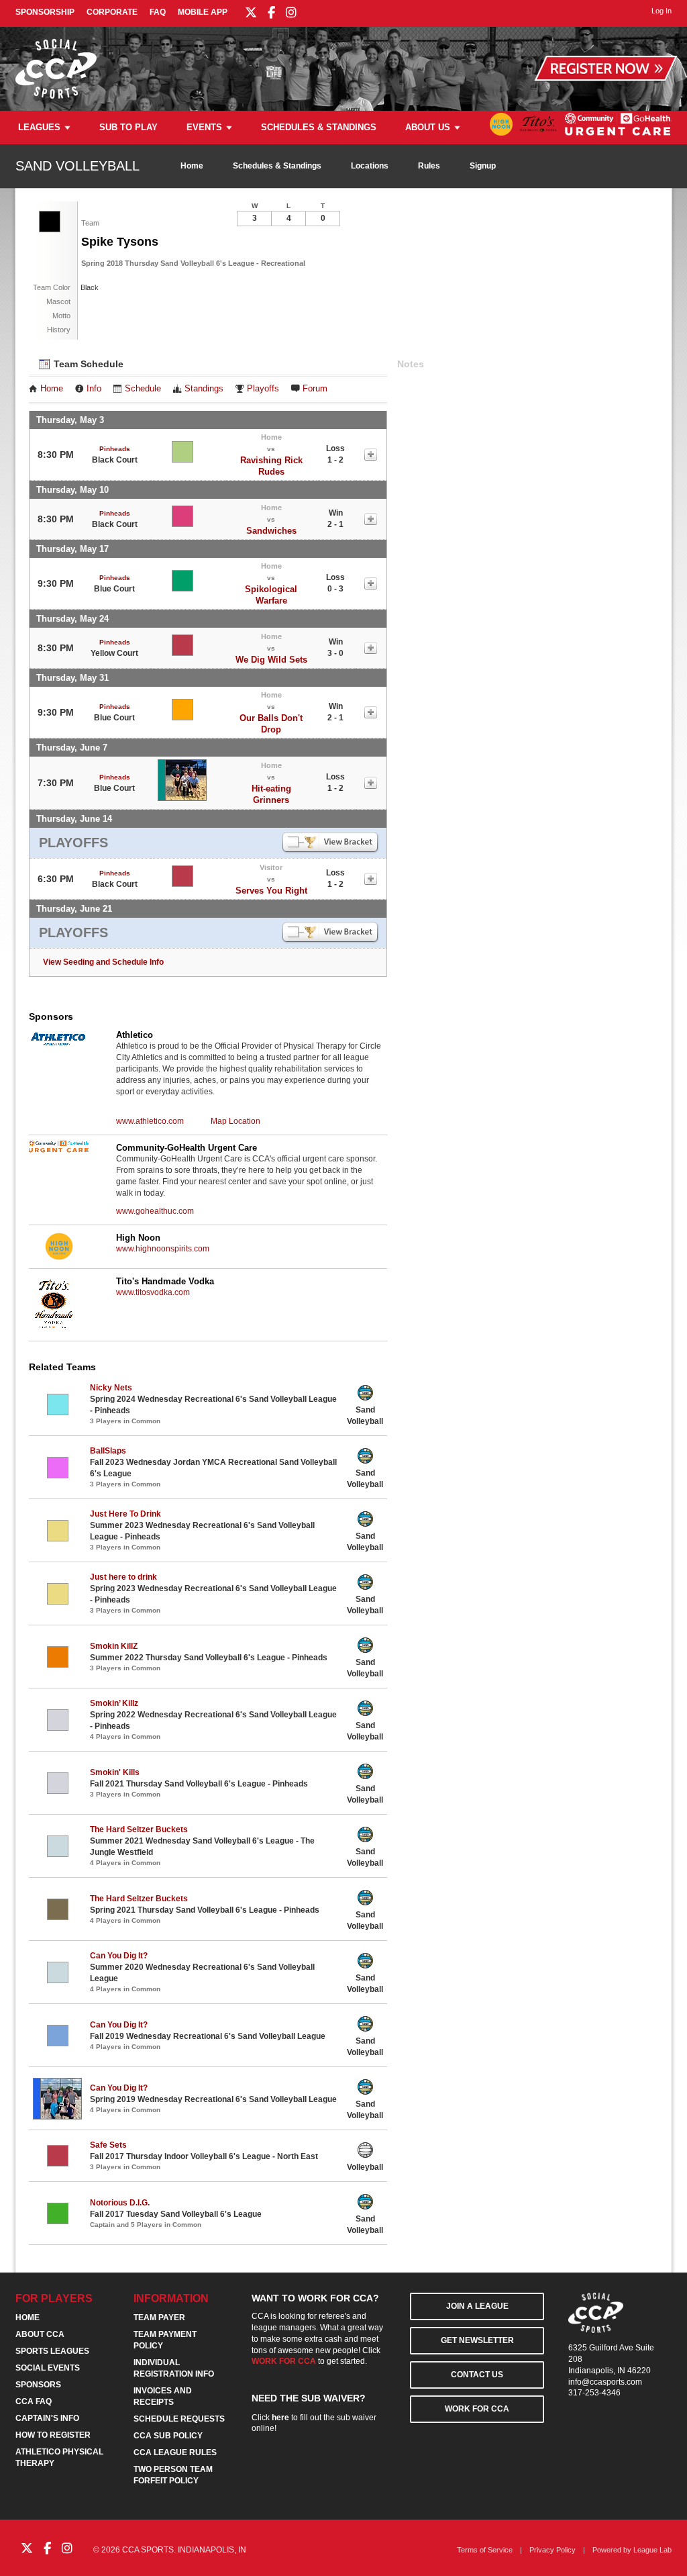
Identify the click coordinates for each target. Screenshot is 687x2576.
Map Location (235, 1121)
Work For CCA (477, 2409)
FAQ (158, 12)
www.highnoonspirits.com (163, 1249)
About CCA (40, 2334)
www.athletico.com (150, 1121)
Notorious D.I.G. (120, 2203)
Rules (429, 166)
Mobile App (203, 12)
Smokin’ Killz (114, 1703)
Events (204, 127)
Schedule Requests (179, 2419)
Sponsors (38, 2385)
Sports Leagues (52, 2351)
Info (94, 389)
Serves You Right (271, 891)
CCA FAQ (34, 2401)
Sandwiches (271, 531)
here (280, 2418)
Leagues (39, 127)
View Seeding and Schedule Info (103, 962)
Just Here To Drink (125, 1514)
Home (192, 166)
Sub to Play (128, 127)
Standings (204, 389)
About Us (428, 127)
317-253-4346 (594, 2393)
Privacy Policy (552, 2550)
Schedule (143, 389)
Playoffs (263, 389)
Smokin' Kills (115, 1772)
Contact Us (477, 2375)
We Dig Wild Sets (271, 660)
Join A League (477, 2306)
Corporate (112, 12)
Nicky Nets (111, 1388)
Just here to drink (123, 1577)
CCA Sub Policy (168, 2436)
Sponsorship (45, 12)
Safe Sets (108, 2145)
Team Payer (159, 2318)
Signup (483, 166)
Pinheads (115, 449)
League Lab (652, 2550)
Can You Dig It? (119, 1956)
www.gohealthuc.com (155, 1211)
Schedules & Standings (319, 127)
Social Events (48, 2368)
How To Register (53, 2435)
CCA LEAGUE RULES (175, 2452)
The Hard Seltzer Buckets (139, 1829)
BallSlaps (108, 1451)
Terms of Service (485, 2550)
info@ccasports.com (605, 2382)
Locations (370, 166)
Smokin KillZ (114, 1646)
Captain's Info (47, 2418)
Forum (315, 389)
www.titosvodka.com (153, 1292)
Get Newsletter (477, 2340)
